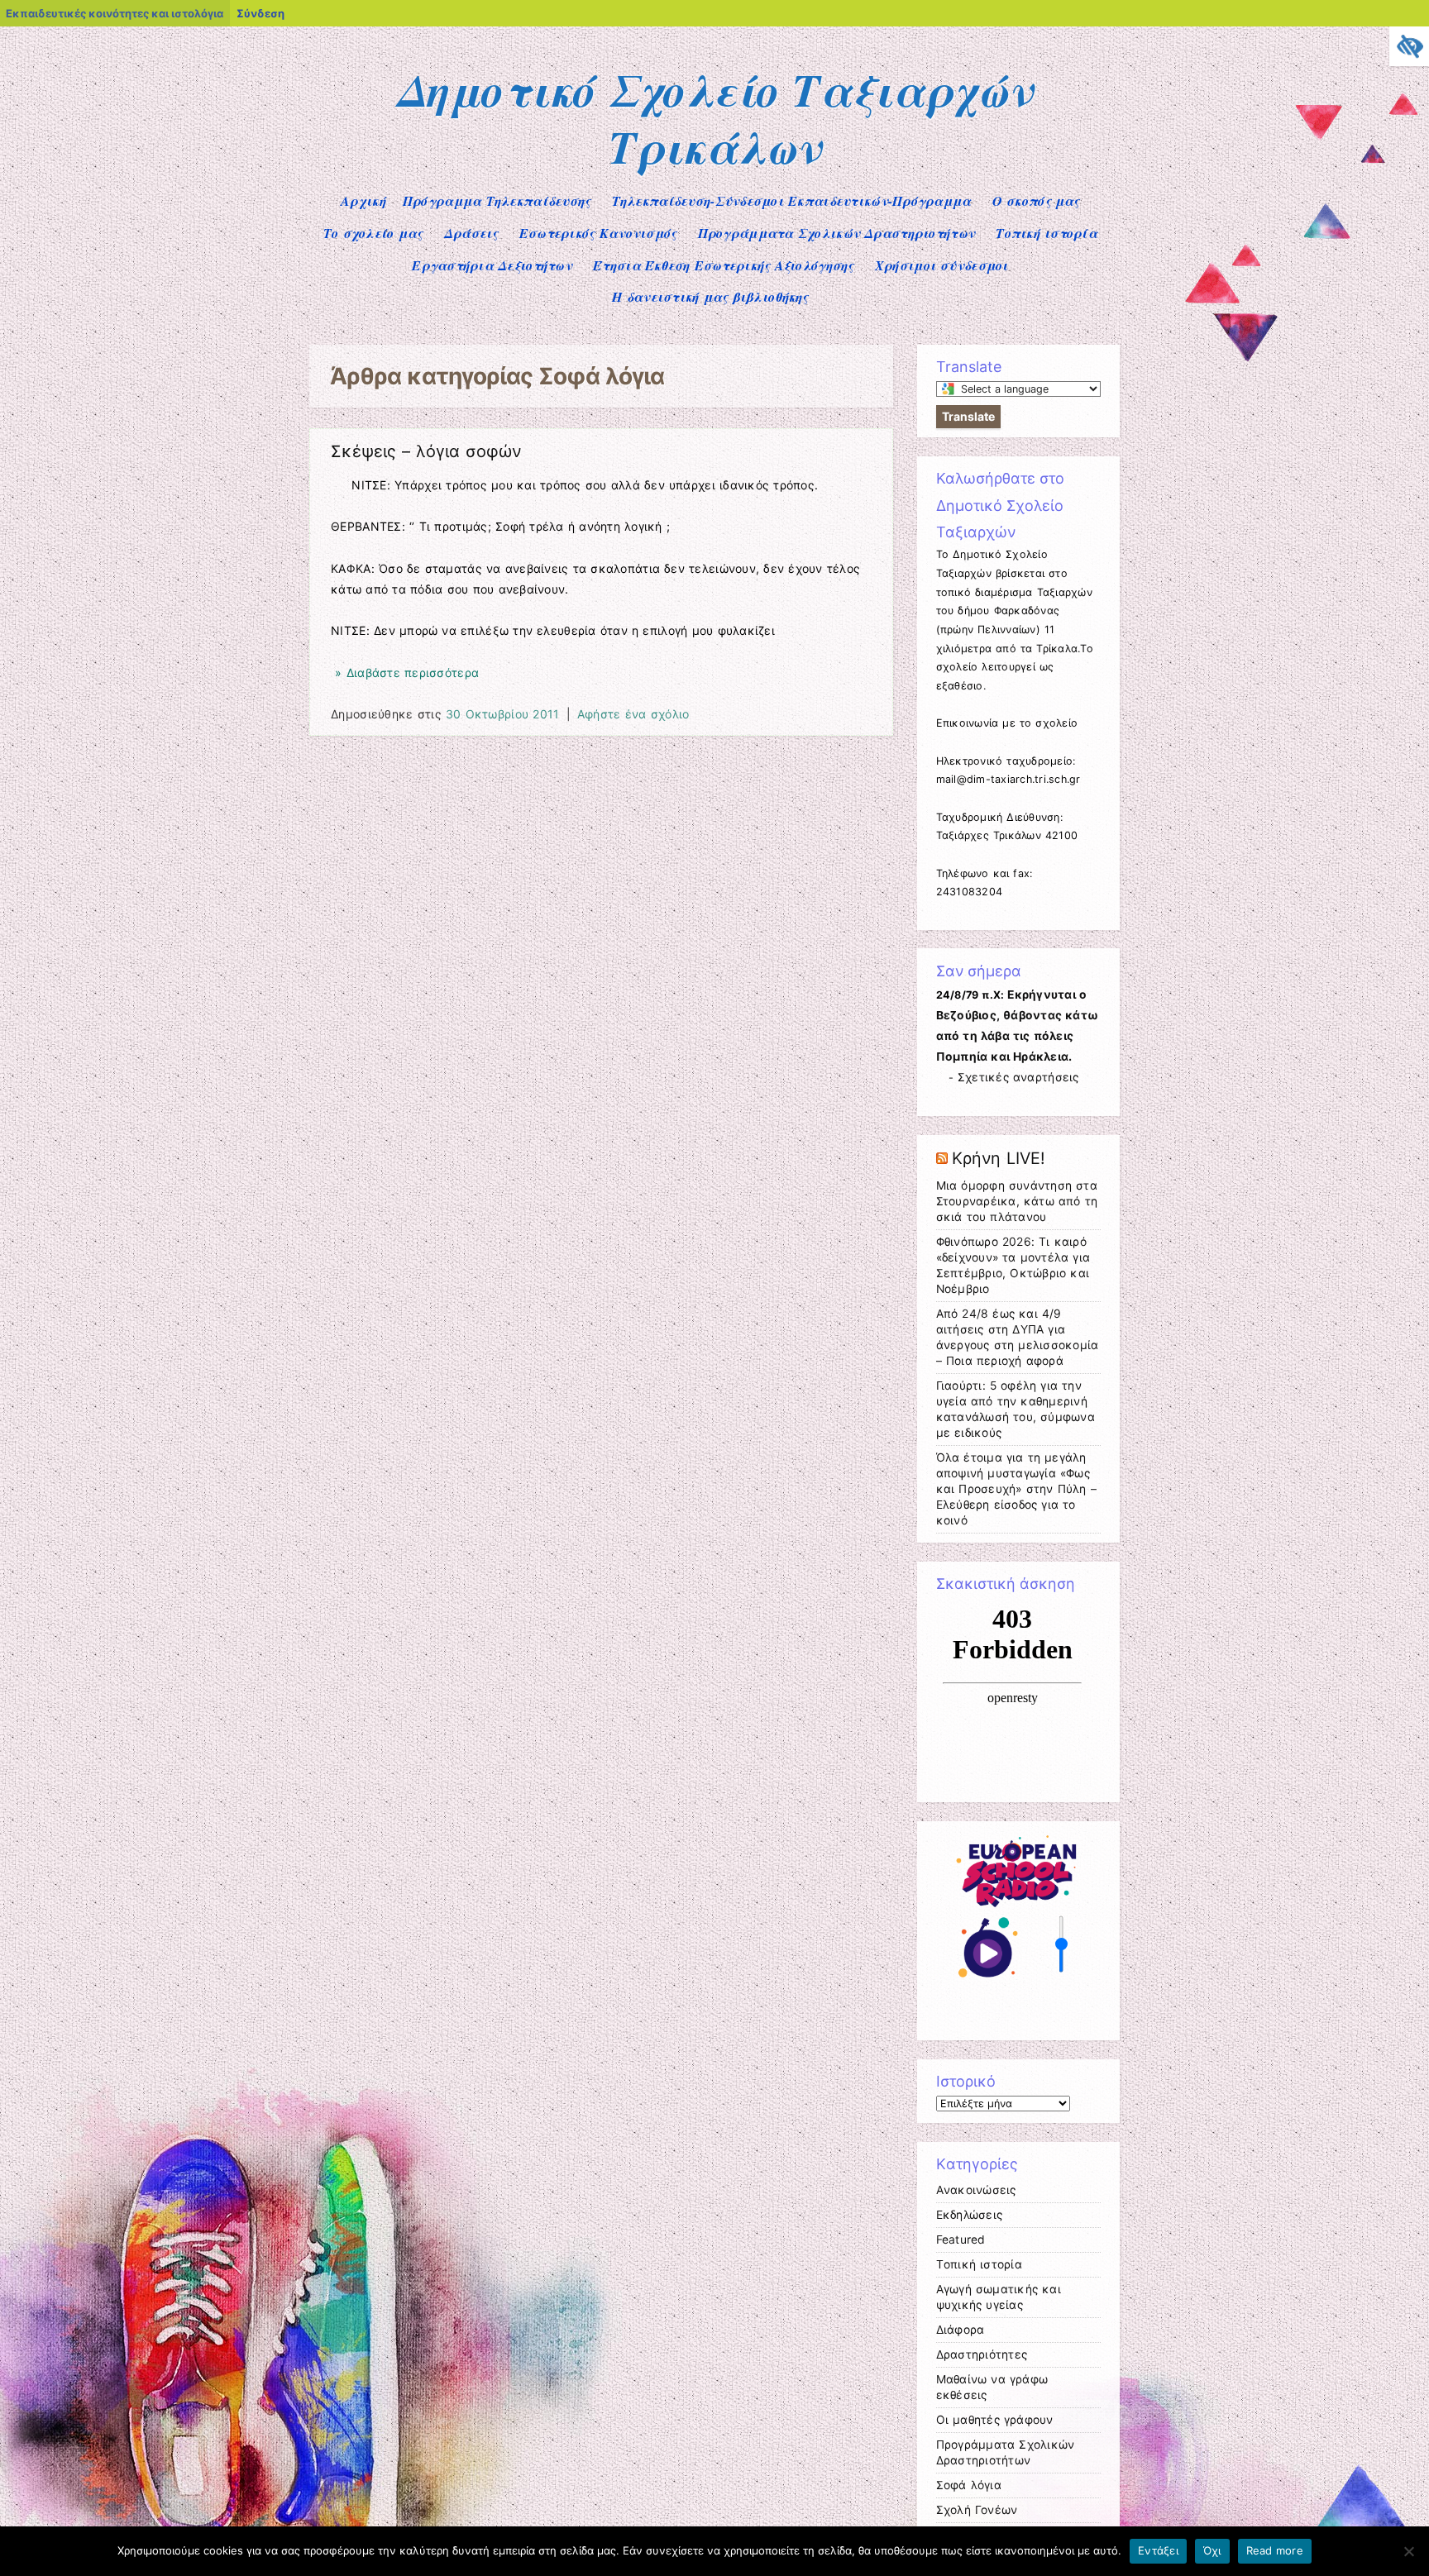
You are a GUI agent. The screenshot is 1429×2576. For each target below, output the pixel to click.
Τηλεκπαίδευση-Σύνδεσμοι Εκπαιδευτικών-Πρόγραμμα (792, 201)
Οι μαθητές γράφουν (995, 2420)
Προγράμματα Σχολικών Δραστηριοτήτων (836, 233)
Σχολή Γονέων (977, 2510)
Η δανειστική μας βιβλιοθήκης (710, 297)
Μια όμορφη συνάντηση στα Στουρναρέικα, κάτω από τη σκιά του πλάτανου (1017, 1201)
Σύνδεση (260, 13)
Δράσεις (471, 233)
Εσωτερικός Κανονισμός (598, 233)
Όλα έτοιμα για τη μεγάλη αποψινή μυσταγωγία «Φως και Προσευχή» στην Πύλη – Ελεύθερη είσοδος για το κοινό (1016, 1489)
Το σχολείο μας (373, 233)
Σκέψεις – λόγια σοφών (426, 451)
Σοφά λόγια (969, 2485)
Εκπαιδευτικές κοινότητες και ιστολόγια (115, 13)
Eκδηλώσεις (970, 2215)
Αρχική (363, 201)
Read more (1275, 2550)
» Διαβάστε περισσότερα (405, 673)
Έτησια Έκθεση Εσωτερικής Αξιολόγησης (724, 265)
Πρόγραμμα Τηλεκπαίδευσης (497, 201)
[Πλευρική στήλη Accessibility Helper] (1409, 46)
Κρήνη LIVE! (999, 1158)
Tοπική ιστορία (979, 2264)
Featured (961, 2240)
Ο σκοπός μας (1036, 201)
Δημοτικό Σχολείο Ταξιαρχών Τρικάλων (714, 118)
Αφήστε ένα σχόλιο (633, 714)
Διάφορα (961, 2330)
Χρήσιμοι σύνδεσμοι (942, 265)
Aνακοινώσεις (976, 2190)
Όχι (1212, 2550)
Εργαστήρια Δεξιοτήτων (492, 265)
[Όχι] (1408, 2551)
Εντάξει (1158, 2550)
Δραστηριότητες (982, 2354)
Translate (968, 416)
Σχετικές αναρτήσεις (1018, 1077)
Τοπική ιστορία (1047, 233)
